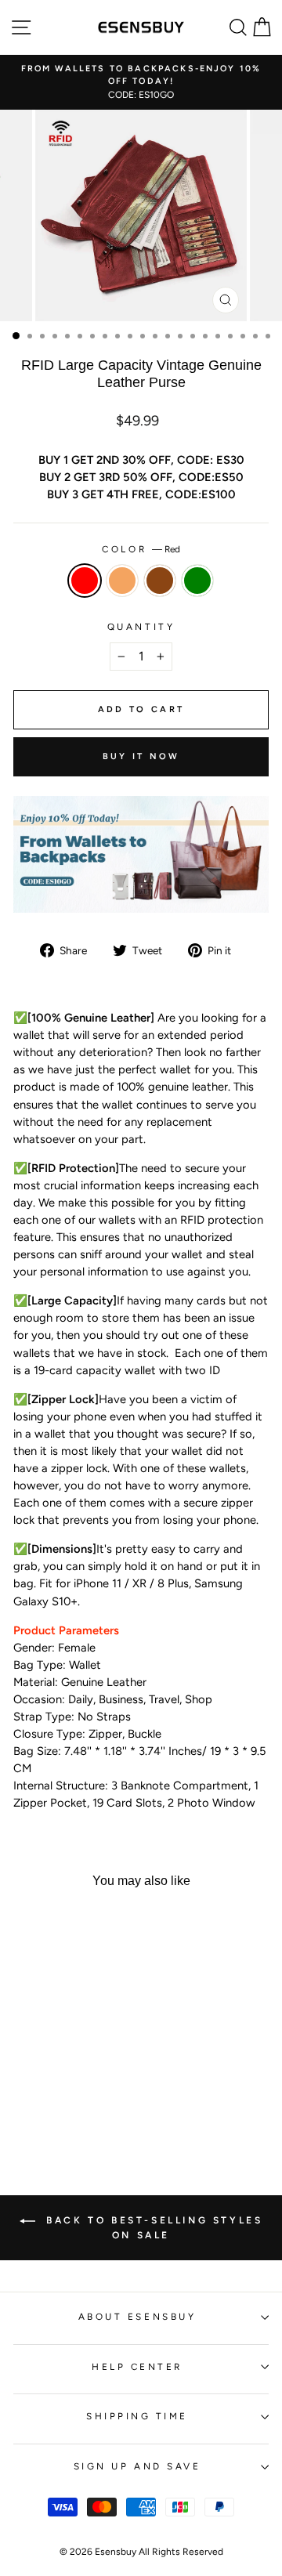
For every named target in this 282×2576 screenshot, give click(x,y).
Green (197, 581)
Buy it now (141, 756)
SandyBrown (122, 581)
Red (85, 581)
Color (141, 549)
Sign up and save (137, 2466)
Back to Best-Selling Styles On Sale (152, 2228)
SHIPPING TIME (137, 2416)
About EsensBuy (137, 2317)
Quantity (141, 627)
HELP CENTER (137, 2367)
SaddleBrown (160, 581)
